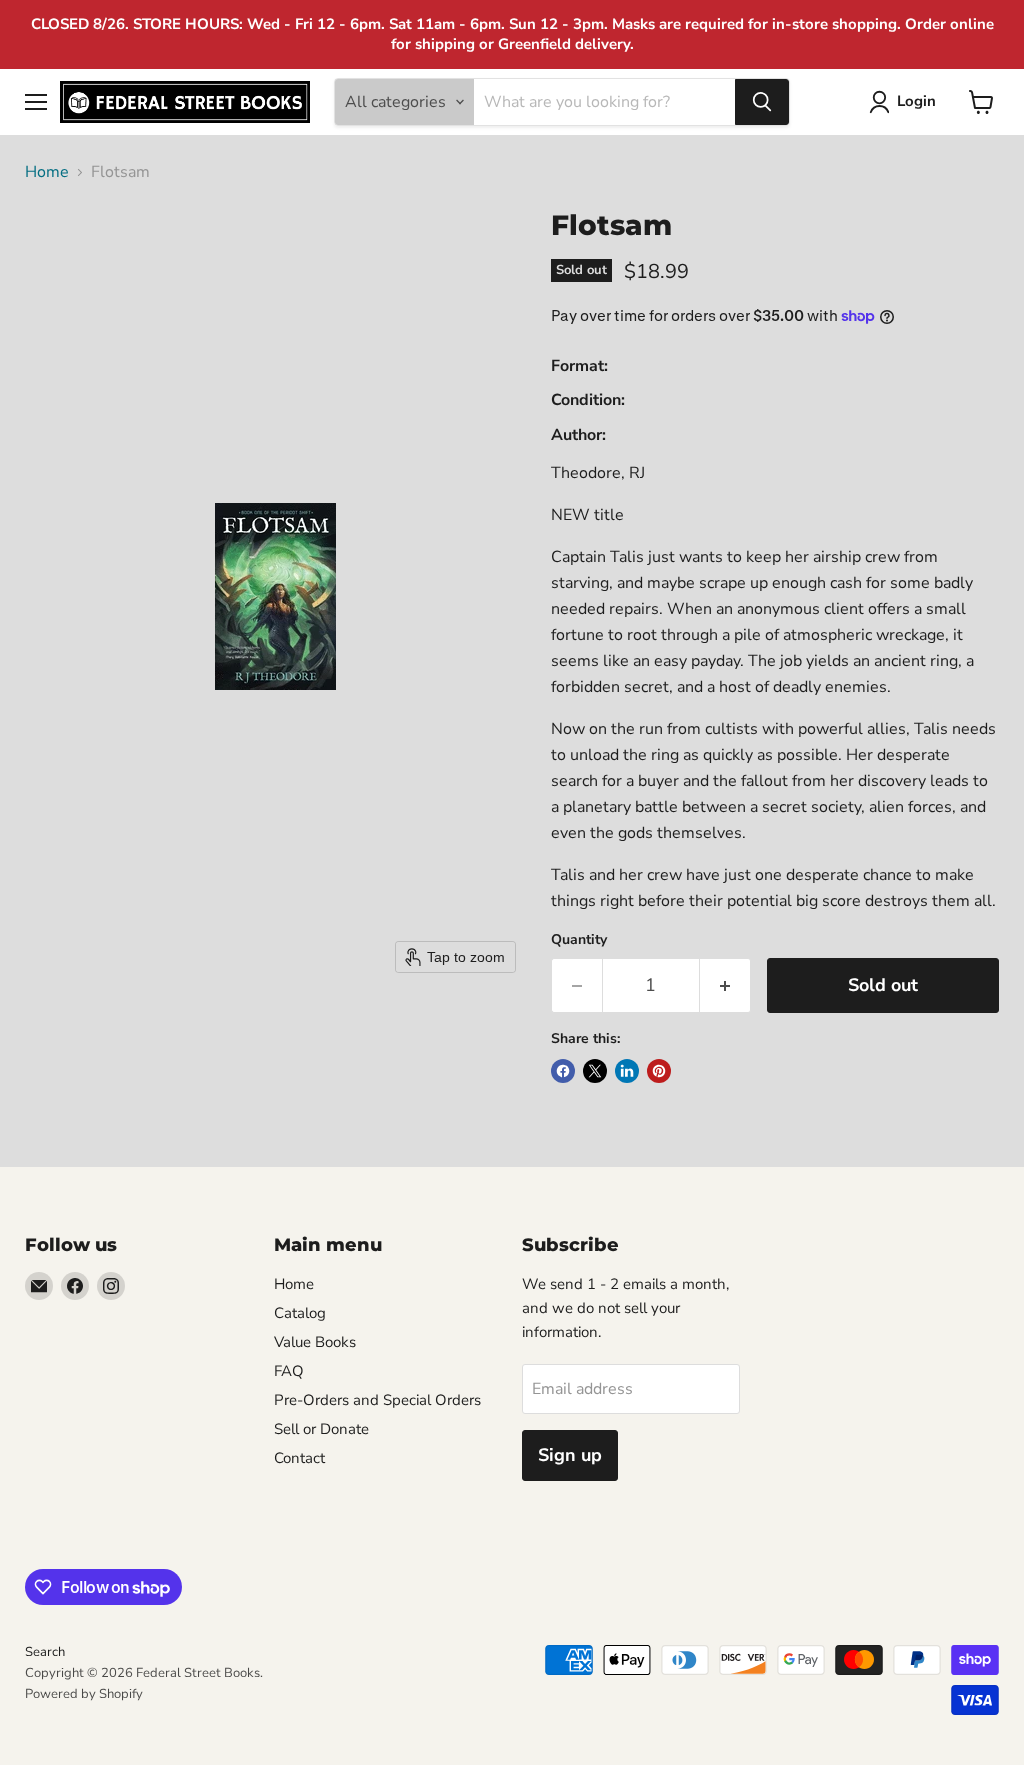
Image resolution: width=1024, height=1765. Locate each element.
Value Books (315, 1342)
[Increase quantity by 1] (725, 985)
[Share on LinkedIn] (627, 1071)
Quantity (579, 940)
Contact (299, 1458)
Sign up (570, 1455)
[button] (906, 102)
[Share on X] (595, 1071)
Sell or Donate (321, 1429)
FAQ (289, 1371)
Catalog (300, 1313)
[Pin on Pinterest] (659, 1071)
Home (47, 172)
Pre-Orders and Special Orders (377, 1400)
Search (45, 1652)
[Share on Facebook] (563, 1071)
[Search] (762, 102)
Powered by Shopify (84, 1694)
